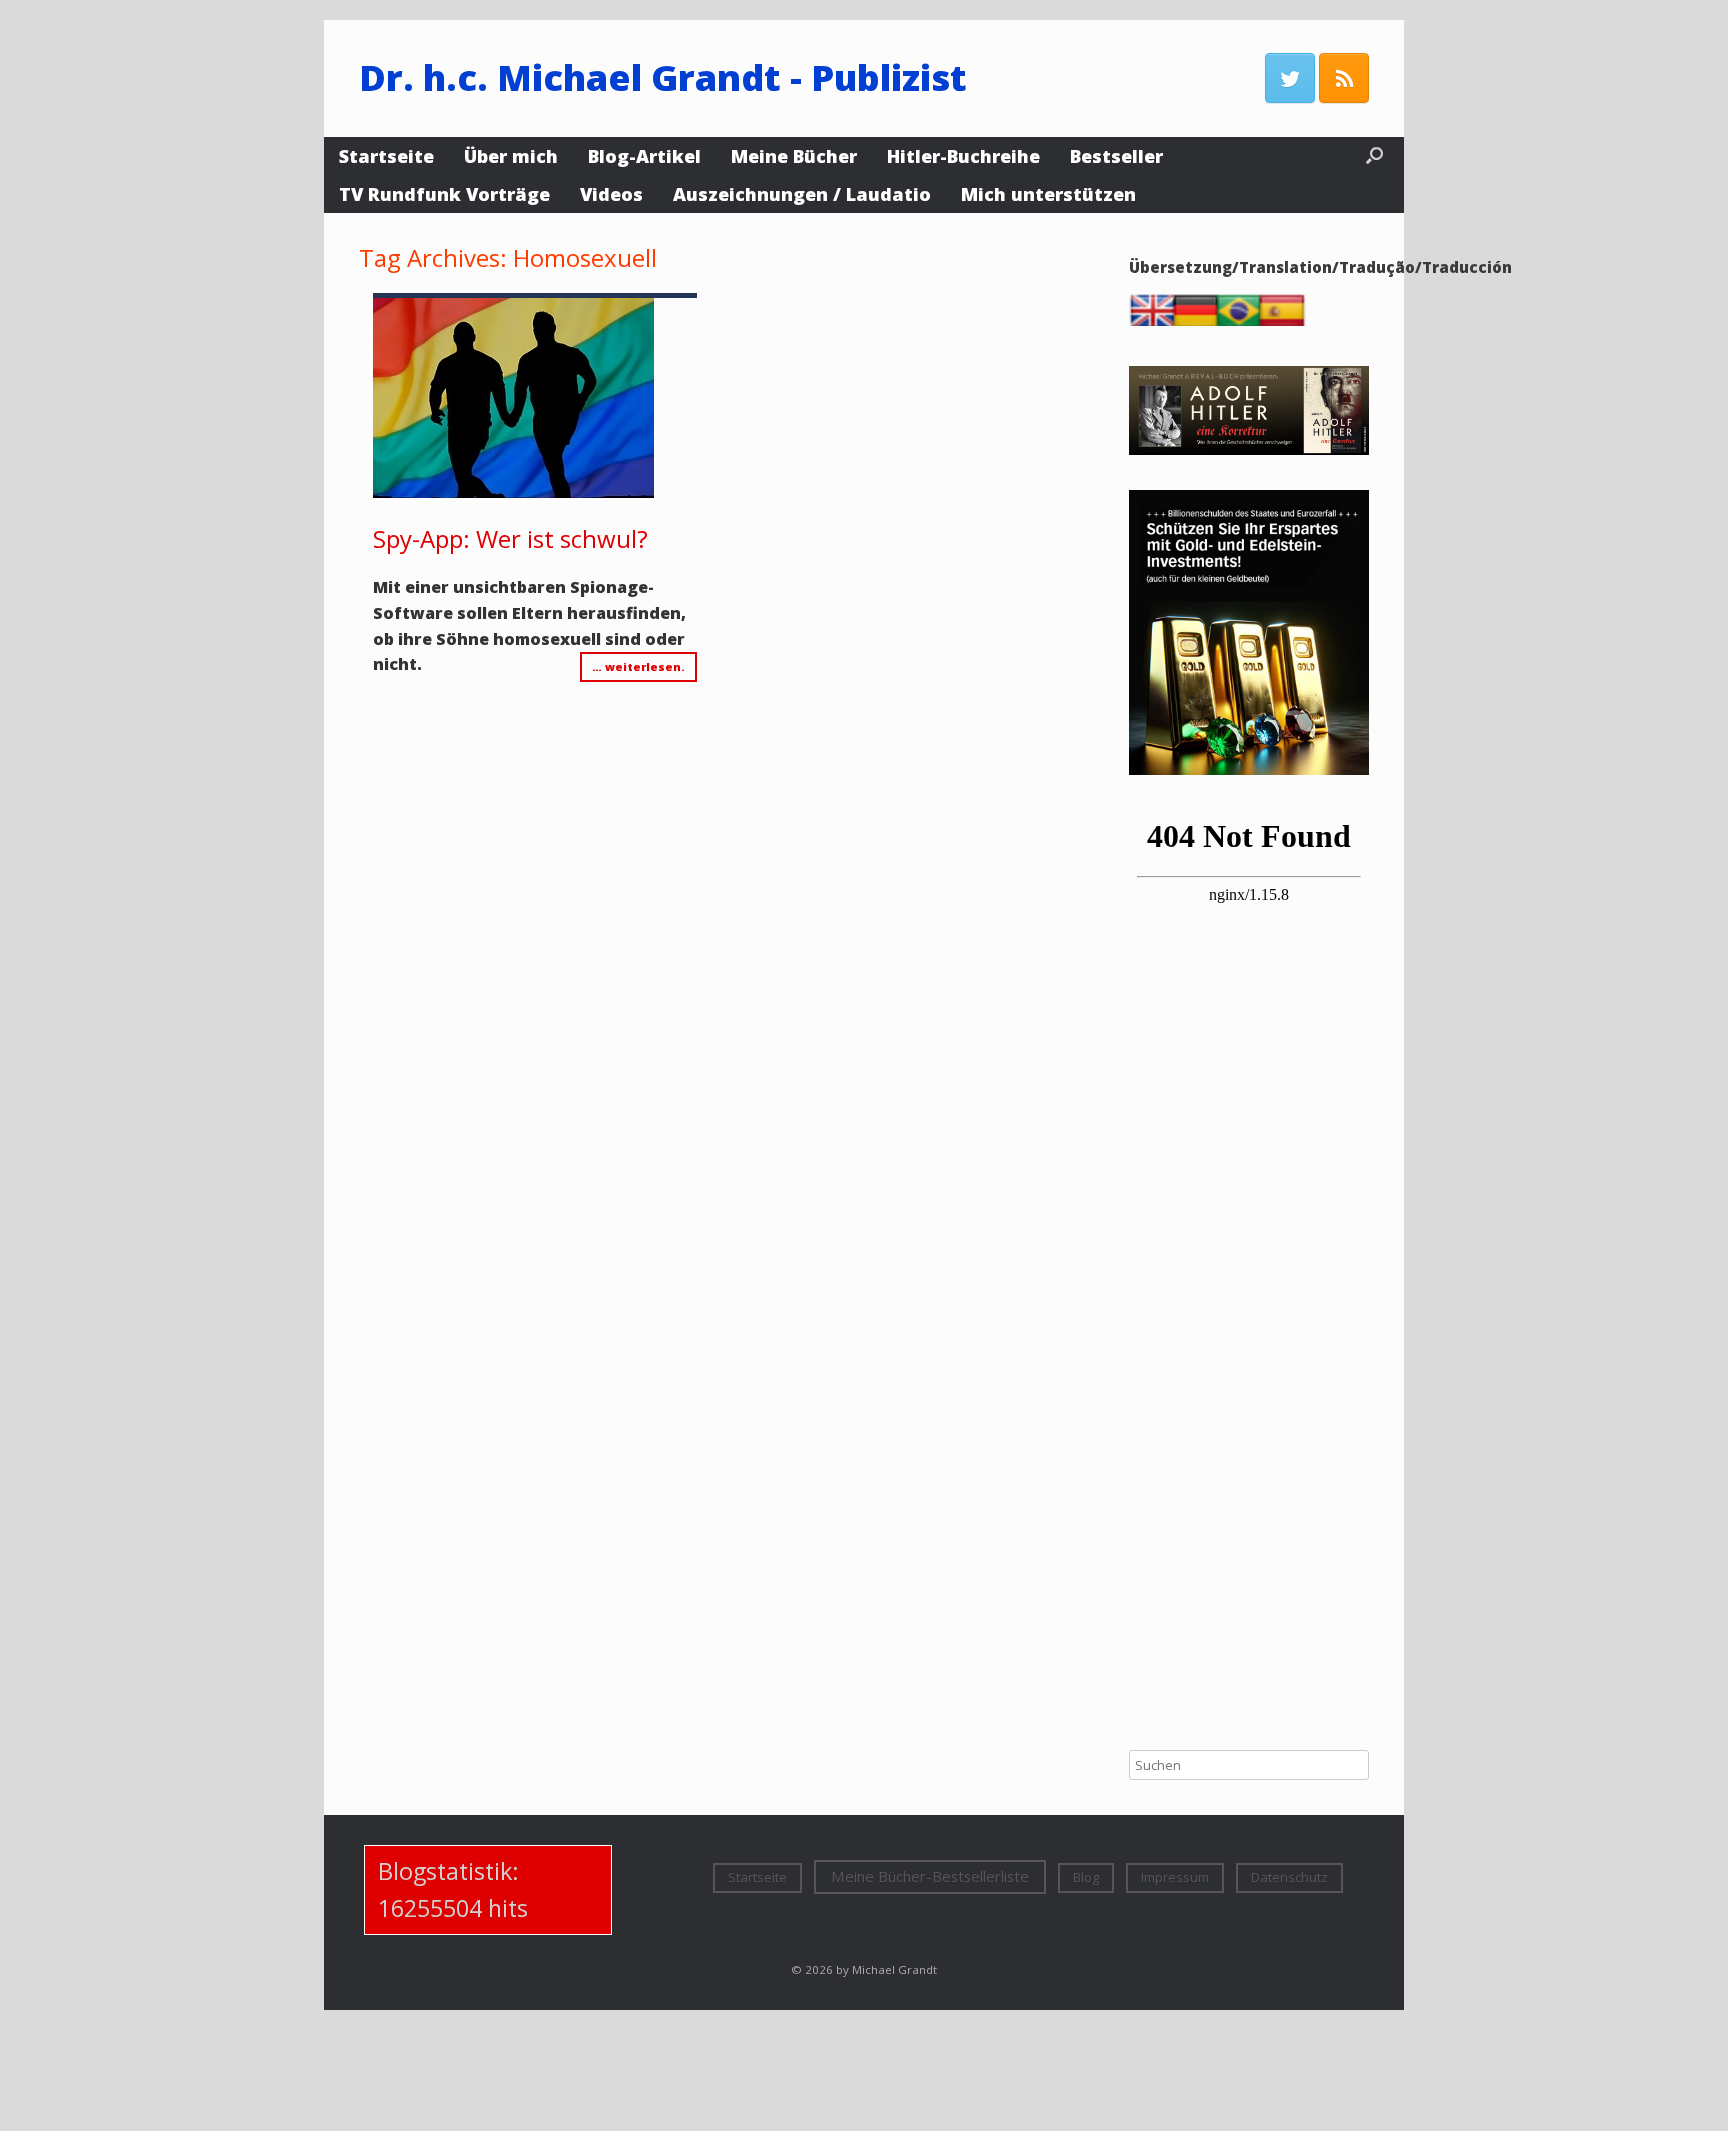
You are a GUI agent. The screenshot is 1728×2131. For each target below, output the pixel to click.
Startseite (386, 156)
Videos (611, 194)
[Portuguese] (1243, 321)
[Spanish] (1286, 321)
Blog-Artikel (644, 156)
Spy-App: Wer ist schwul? (510, 538)
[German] (1200, 321)
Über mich (511, 156)
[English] (1157, 321)
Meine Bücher (794, 156)
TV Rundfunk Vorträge (444, 194)
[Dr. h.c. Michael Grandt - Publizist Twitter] (1290, 78)
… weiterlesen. (638, 666)
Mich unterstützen (1048, 194)
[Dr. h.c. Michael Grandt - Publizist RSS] (1344, 78)
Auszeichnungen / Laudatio (802, 194)
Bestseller (1116, 156)
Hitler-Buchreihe (963, 156)
